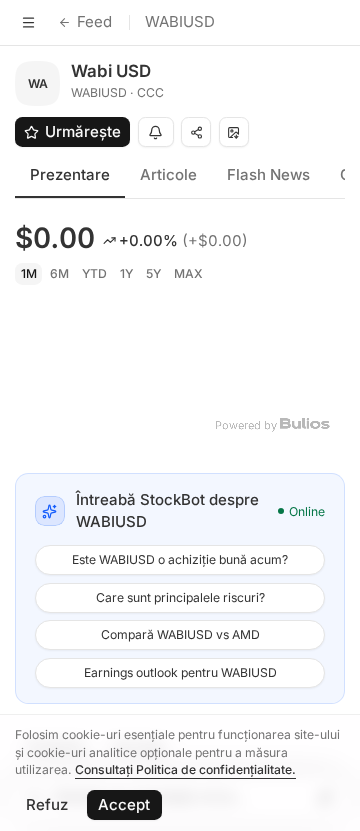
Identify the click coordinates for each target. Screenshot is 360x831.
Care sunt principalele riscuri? (180, 597)
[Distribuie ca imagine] (234, 132)
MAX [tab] (188, 273)
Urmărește (83, 131)
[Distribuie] (196, 132)
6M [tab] (59, 273)
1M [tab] (29, 273)
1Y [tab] (126, 273)
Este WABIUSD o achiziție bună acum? (180, 559)
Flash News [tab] (268, 174)
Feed (94, 21)
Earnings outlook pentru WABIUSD (180, 672)
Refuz (47, 804)
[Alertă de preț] (156, 132)
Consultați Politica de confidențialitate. (185, 769)
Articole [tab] (168, 174)
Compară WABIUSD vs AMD (180, 634)
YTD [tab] (94, 273)
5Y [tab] (153, 273)
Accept (124, 804)
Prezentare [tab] (70, 174)
